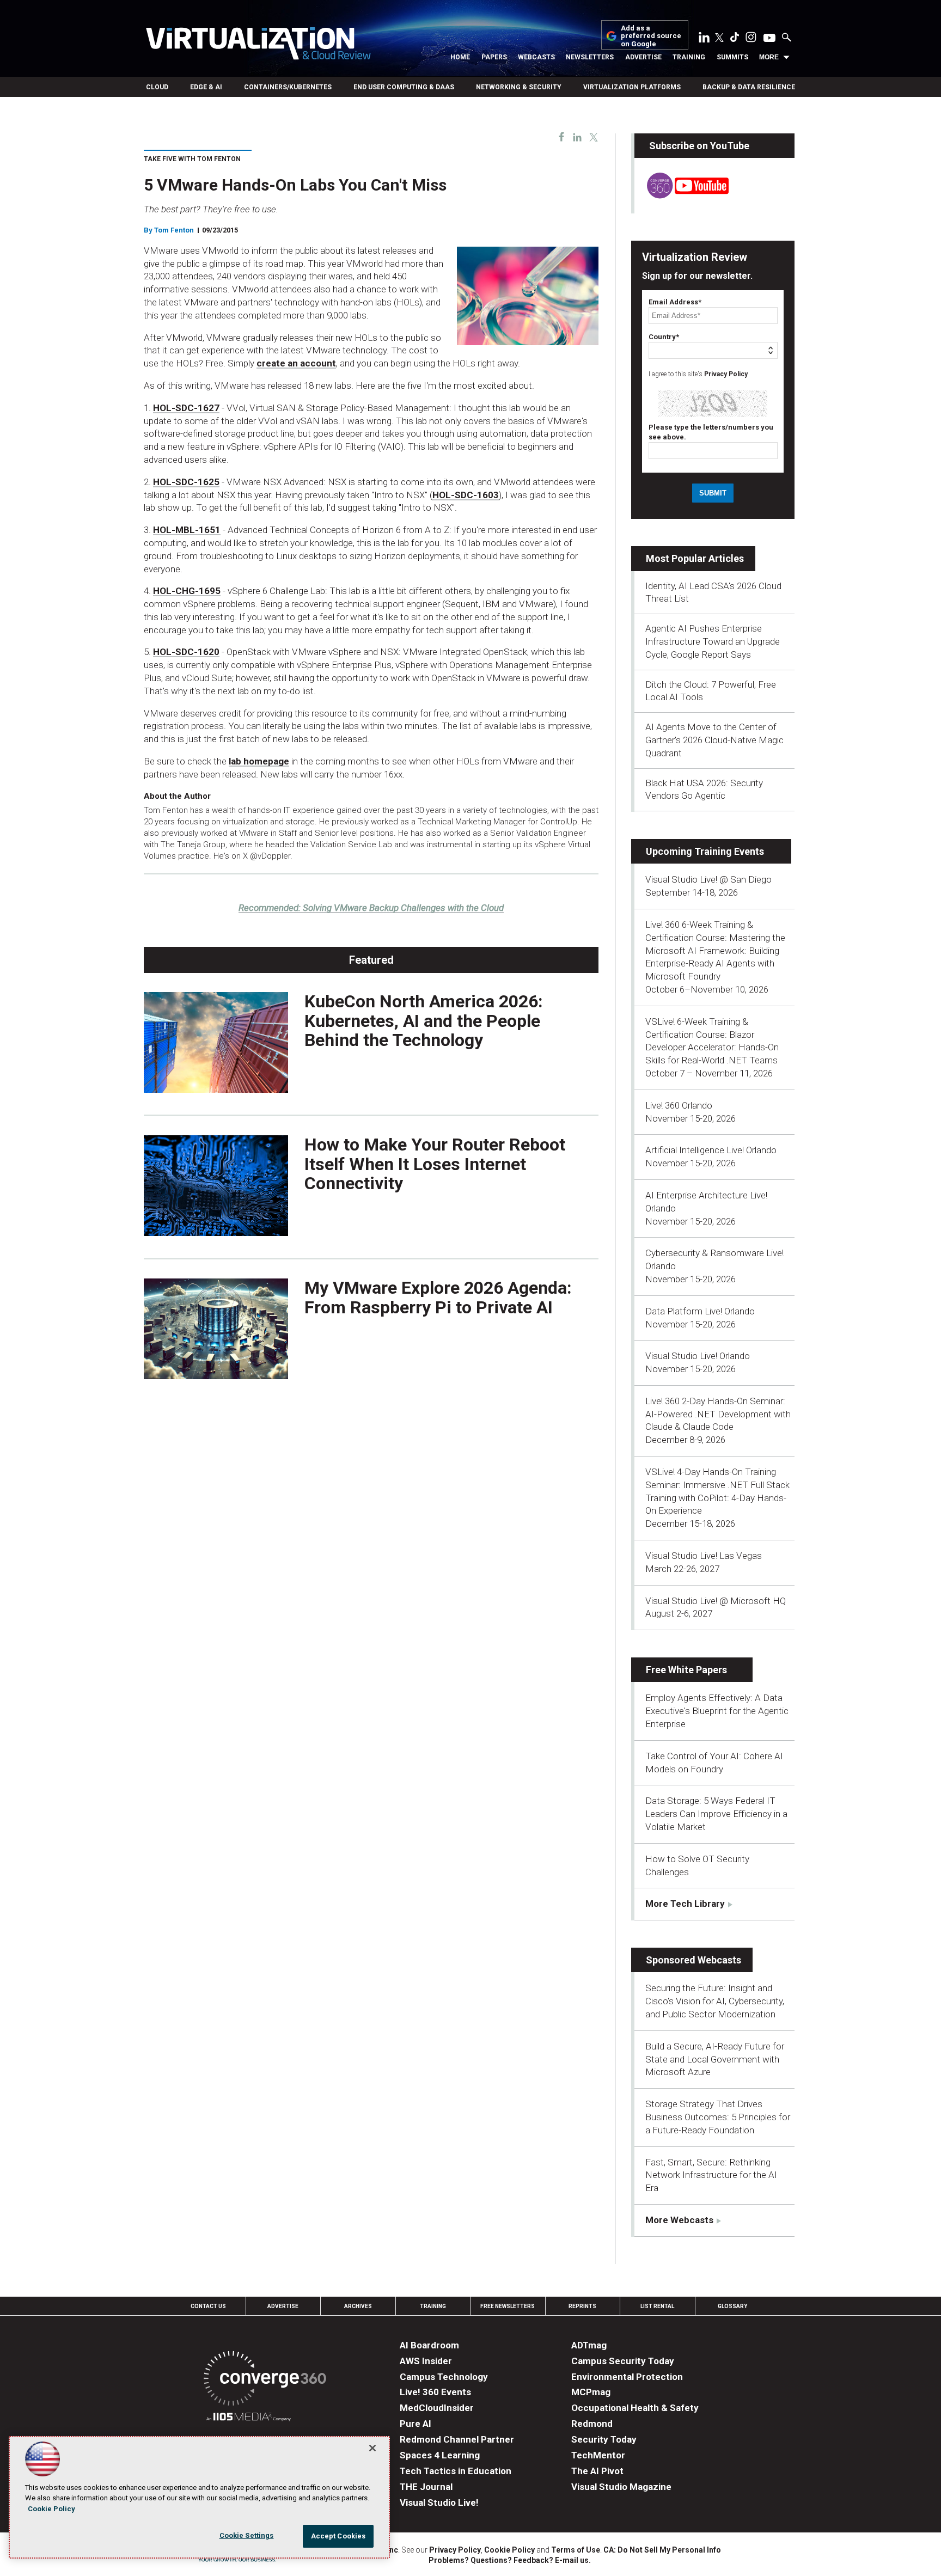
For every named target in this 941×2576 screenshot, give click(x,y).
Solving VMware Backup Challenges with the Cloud (371, 908)
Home (460, 57)
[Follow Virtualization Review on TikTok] (735, 39)
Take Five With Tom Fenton (192, 159)
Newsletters (590, 57)
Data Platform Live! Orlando (700, 1311)
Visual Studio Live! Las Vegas (704, 1556)
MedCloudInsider (437, 2408)
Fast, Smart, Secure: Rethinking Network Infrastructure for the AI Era (711, 2175)
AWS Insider (426, 2361)
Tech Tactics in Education (456, 2471)
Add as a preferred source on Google (651, 36)
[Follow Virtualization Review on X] (719, 39)
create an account (296, 363)
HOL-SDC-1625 (186, 482)
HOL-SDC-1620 (186, 652)
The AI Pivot (597, 2471)
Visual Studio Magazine (621, 2487)
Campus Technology (444, 2377)
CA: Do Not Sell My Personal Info (662, 2550)
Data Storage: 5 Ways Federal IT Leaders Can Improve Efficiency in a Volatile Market (716, 1814)
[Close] (372, 2448)
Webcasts (536, 57)
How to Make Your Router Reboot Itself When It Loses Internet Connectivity (435, 1164)
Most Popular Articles (695, 558)
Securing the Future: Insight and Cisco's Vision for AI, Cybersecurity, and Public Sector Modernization (715, 2001)
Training (689, 57)
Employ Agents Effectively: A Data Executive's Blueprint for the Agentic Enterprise (717, 1711)
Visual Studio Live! (439, 2502)
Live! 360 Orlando (679, 1105)
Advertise (643, 57)
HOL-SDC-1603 (466, 495)
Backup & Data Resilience (749, 87)
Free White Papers (686, 1670)
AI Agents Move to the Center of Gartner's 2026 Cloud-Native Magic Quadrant (714, 740)
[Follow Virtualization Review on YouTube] (769, 39)
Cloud (157, 87)
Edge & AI (206, 87)
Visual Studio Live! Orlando (698, 1356)
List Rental (657, 2306)
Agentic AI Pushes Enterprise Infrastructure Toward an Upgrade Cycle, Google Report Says (713, 641)
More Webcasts (679, 2220)
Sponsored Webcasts (693, 1960)
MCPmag (591, 2392)
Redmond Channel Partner (457, 2439)
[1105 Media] (249, 2418)
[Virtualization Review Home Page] (258, 45)
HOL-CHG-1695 (187, 591)
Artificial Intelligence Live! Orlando (711, 1150)
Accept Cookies (338, 2536)
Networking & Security (519, 87)
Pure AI (415, 2424)
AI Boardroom (429, 2345)
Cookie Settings (247, 2535)
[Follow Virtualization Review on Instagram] (751, 39)
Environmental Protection (627, 2377)
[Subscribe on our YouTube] (682, 195)
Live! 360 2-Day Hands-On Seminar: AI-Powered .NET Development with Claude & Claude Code (718, 1414)
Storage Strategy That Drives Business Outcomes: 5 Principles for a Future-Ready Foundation (718, 2117)
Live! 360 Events (435, 2392)
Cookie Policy (509, 2550)
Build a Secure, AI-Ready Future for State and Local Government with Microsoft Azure (715, 2059)
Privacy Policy (726, 374)
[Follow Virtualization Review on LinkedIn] (704, 39)
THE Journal (426, 2487)
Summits (732, 57)
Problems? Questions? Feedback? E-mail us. (510, 2560)
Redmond (592, 2424)
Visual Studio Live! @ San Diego (708, 879)
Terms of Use (576, 2550)
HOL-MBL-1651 (187, 530)
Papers (494, 57)
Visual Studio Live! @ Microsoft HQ (716, 1601)
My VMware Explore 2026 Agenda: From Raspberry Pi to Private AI (438, 1297)
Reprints (582, 2306)
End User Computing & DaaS (404, 87)
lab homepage (259, 761)
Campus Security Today (623, 2361)
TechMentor (598, 2455)
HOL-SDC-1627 (186, 408)
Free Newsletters (508, 2306)
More (769, 57)
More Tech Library (685, 1904)
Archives (358, 2306)
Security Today (604, 2439)
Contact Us (208, 2306)
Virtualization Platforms (632, 87)
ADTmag (589, 2345)
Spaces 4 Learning (440, 2455)
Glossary (732, 2306)
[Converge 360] (265, 2380)
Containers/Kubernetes (288, 87)
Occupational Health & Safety (635, 2408)
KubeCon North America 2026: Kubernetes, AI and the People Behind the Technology (424, 1020)
